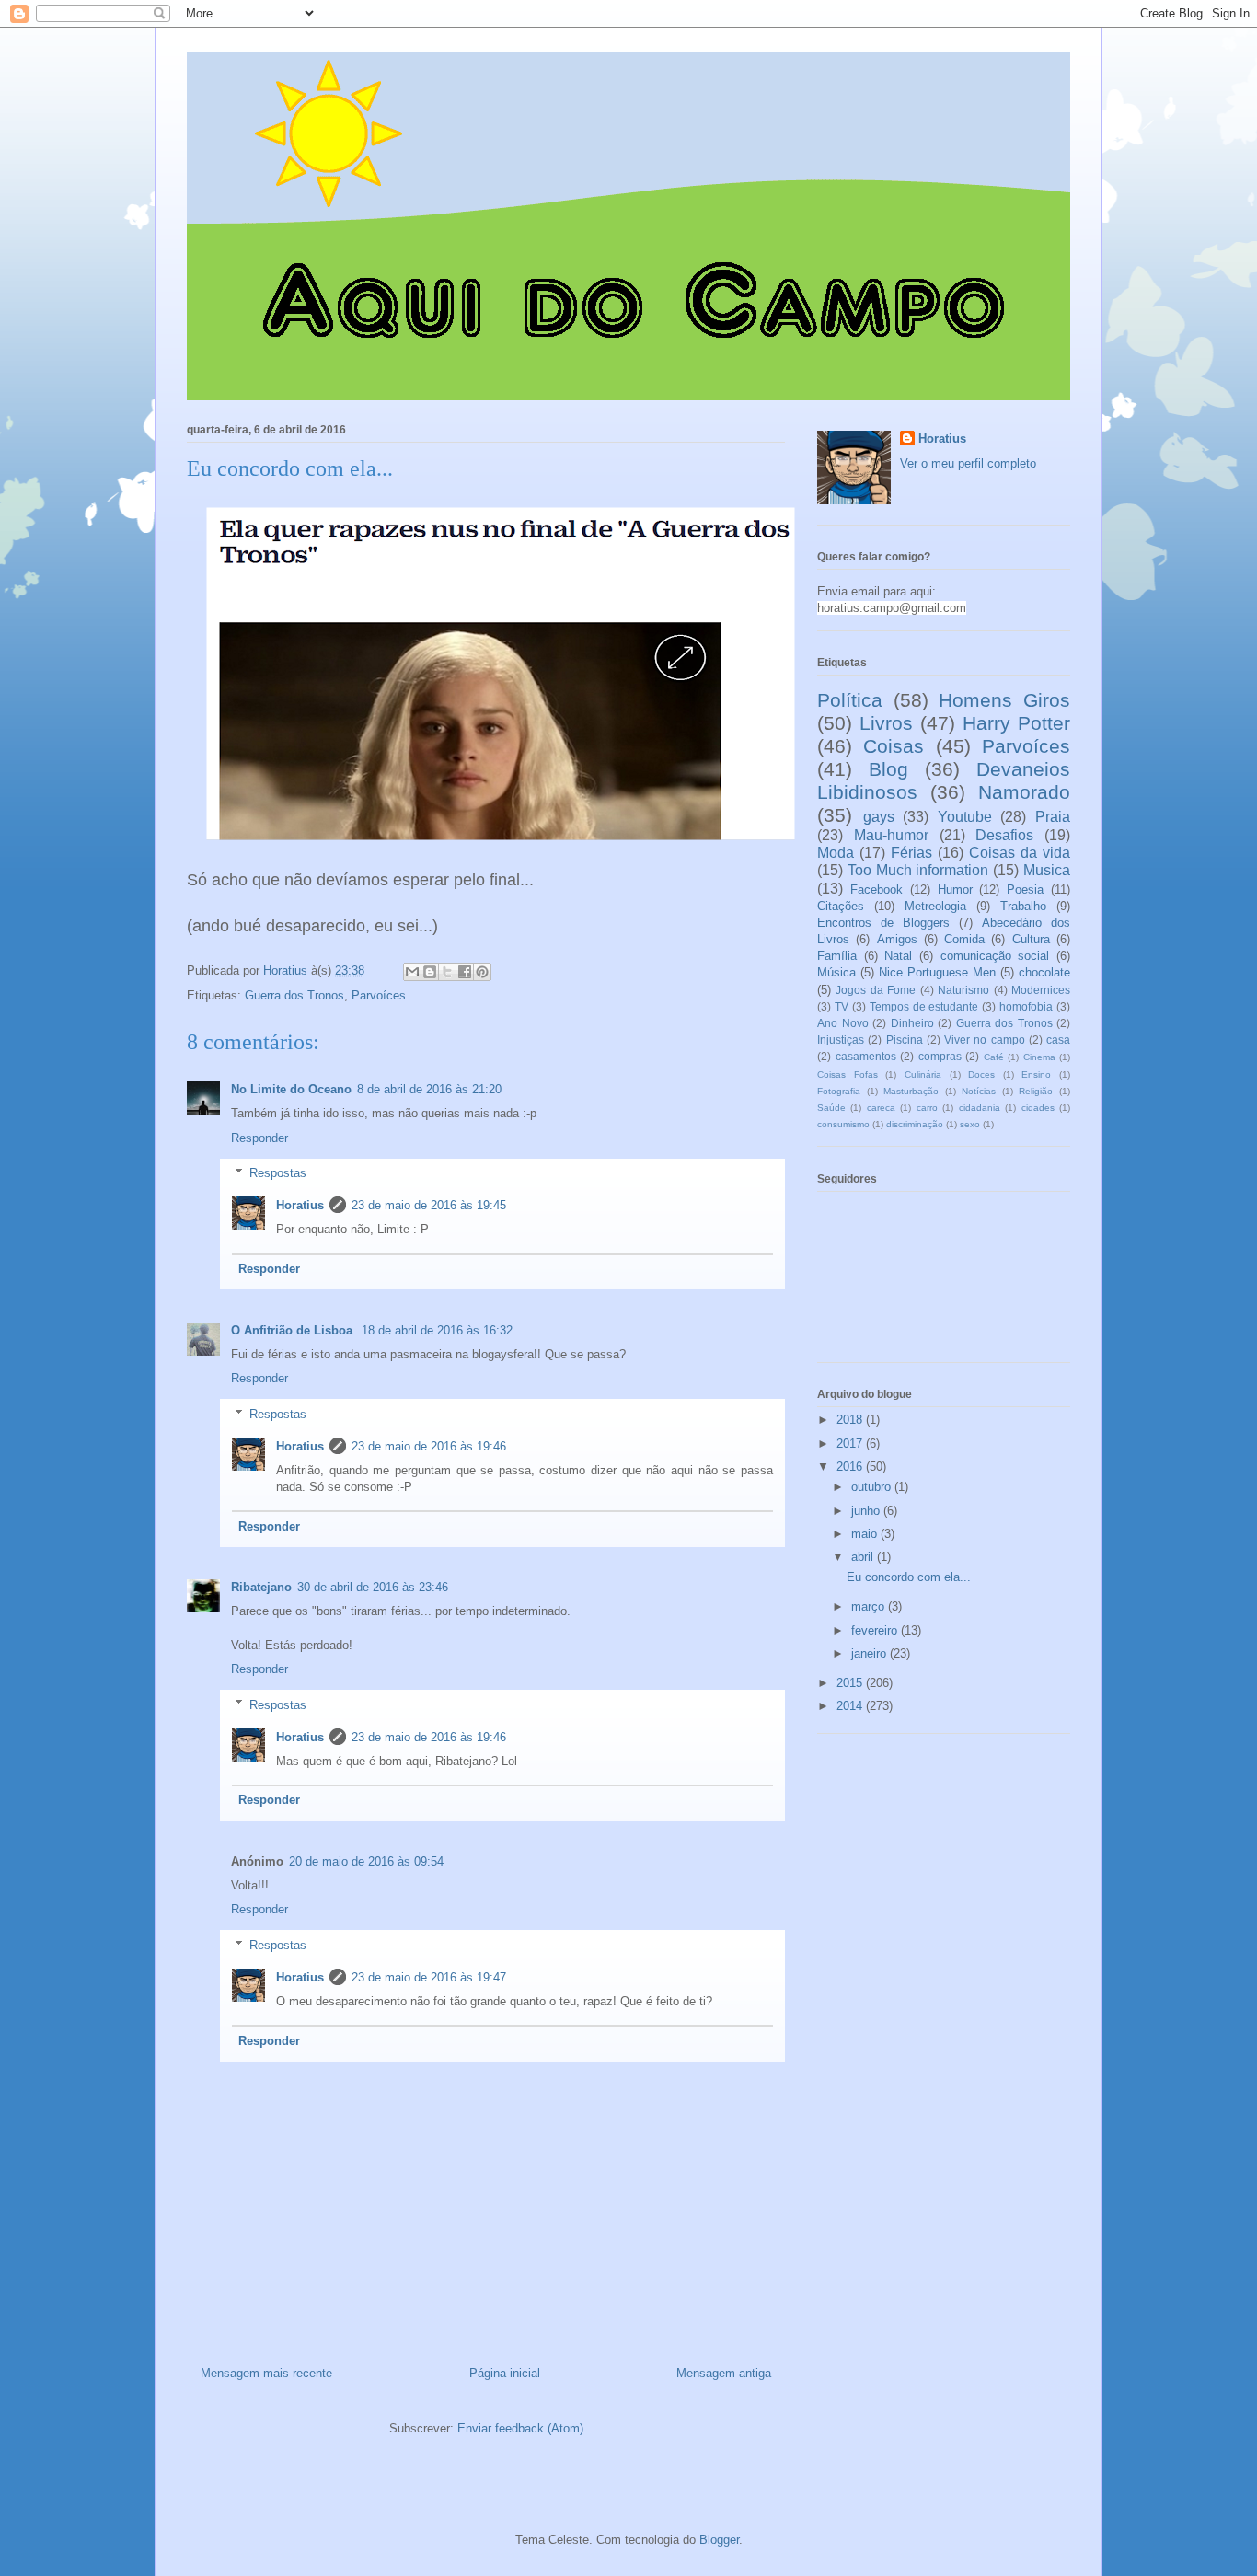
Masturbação (911, 1091)
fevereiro (876, 1630)
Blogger (719, 2540)
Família (837, 956)
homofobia (1026, 1006)
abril (864, 1557)
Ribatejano (261, 1587)
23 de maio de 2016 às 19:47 (429, 1977)
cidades (1038, 1108)
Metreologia (935, 906)
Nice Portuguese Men (937, 972)
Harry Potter (1016, 723)
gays (879, 817)
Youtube (965, 817)
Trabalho (1023, 906)
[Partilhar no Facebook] (465, 972)
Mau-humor (891, 835)
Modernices (1041, 990)
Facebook (876, 889)
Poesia (1025, 889)
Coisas (894, 746)
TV (842, 1006)
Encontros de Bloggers (883, 923)
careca (881, 1108)
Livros (886, 723)
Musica (1047, 870)
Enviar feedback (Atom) (520, 2428)
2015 (851, 1683)
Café (994, 1057)
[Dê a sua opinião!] (430, 972)
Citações (841, 906)
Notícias (979, 1091)
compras (940, 1056)
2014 (851, 1706)
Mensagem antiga (724, 2373)
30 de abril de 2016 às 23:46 (373, 1587)
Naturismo (963, 990)
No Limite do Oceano (291, 1089)
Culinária (923, 1074)
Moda (836, 853)
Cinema (1039, 1057)
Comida (964, 939)
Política (850, 700)
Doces (981, 1074)
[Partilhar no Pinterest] (482, 972)
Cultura (1031, 939)
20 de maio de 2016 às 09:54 (366, 1861)
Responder (259, 1138)
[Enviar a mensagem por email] (412, 972)
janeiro (871, 1653)
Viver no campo (985, 1040)
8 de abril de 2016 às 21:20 (429, 1089)
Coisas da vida (1020, 853)
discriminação (915, 1124)
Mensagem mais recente (266, 2373)
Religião (1036, 1091)
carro (927, 1108)
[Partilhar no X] (447, 972)
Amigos (897, 939)
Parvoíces (379, 995)
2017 (851, 1444)
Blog (888, 769)
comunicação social (995, 956)
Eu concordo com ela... (909, 1577)
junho (867, 1511)
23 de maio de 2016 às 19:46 (429, 1446)
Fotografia (839, 1091)
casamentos (866, 1056)
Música (836, 972)
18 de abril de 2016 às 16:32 (437, 1330)
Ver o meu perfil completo (968, 463)
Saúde (831, 1108)
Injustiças (841, 1040)
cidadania (980, 1108)
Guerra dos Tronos (294, 995)
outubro (873, 1487)
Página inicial (505, 2373)
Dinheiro (912, 1023)
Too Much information (918, 870)
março (870, 1606)
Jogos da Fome (876, 990)
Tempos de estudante (924, 1006)
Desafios (1004, 835)
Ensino (1036, 1074)
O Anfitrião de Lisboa (294, 1330)
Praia (1053, 817)
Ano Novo (843, 1023)
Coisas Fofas (848, 1074)
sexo (970, 1124)
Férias (911, 853)
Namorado (1024, 792)
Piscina (905, 1040)
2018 (851, 1420)
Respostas (278, 1173)
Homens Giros (1004, 700)
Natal (898, 956)
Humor (955, 889)
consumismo (843, 1124)
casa (1058, 1040)
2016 (851, 1467)
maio (866, 1534)
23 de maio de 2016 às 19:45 (429, 1205)
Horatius (300, 1205)
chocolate (1044, 972)
